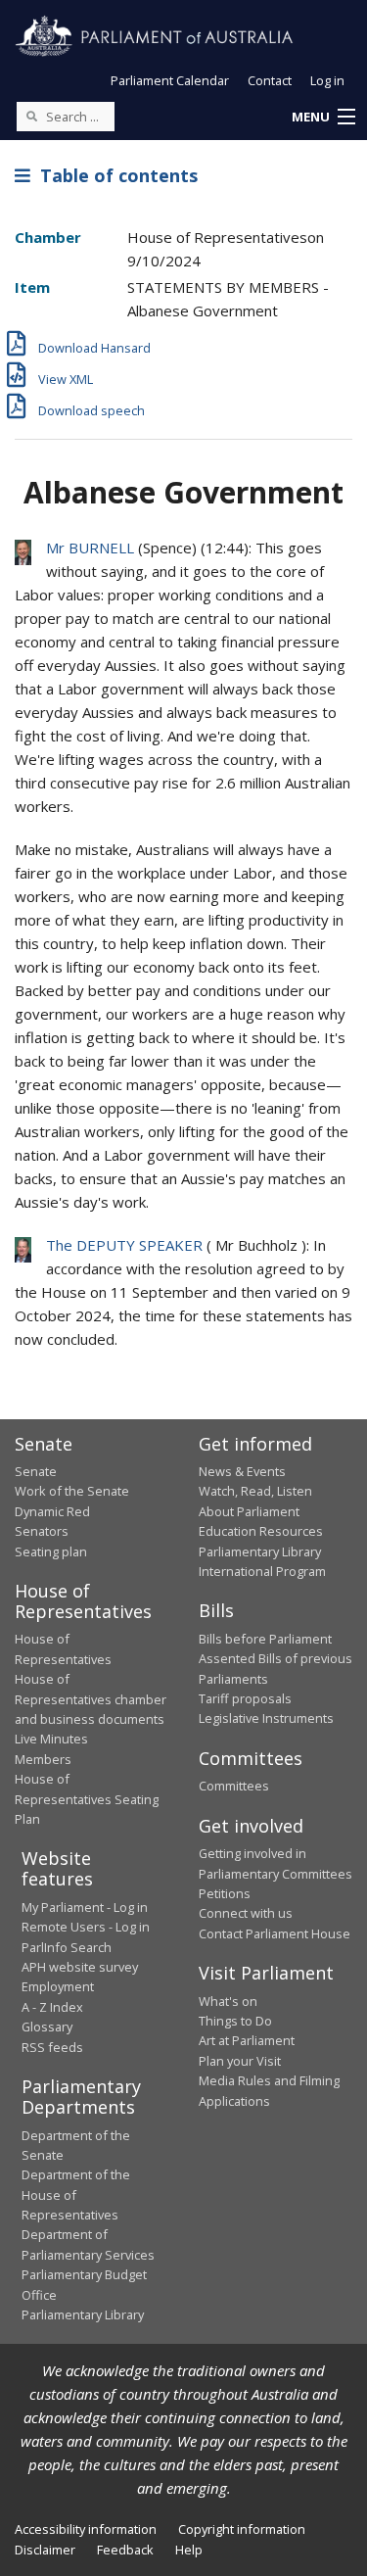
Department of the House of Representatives (76, 2194)
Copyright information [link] (242, 2529)
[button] (323, 118)
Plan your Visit (240, 2061)
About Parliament (249, 1511)
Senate (36, 1471)
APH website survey (80, 1967)
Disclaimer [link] (45, 2550)
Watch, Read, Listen (255, 1491)
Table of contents (114, 175)
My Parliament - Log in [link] (85, 1907)
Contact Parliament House (275, 1933)
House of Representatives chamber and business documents (91, 1699)
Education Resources (261, 1531)
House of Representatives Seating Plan (87, 1799)
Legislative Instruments (266, 1718)
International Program (262, 1571)
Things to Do (235, 2021)
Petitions (225, 1893)
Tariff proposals (245, 1698)
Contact (270, 80)
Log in (327, 80)
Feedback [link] (125, 2550)
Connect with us (246, 1913)
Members (43, 1759)
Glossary (47, 2027)
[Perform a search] (31, 116)
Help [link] (189, 2550)
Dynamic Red (52, 1511)
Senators (42, 1531)
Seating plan (51, 1551)
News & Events (242, 1471)
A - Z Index (52, 2007)
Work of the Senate (72, 1491)
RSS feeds (52, 2047)
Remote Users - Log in (86, 1927)
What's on (228, 2001)
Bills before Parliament (265, 1639)
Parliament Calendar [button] (170, 80)
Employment (58, 1986)
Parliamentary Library (260, 1551)
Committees (234, 1786)
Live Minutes (51, 1739)
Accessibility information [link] (86, 2529)
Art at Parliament (247, 2040)
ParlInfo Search (67, 1947)
